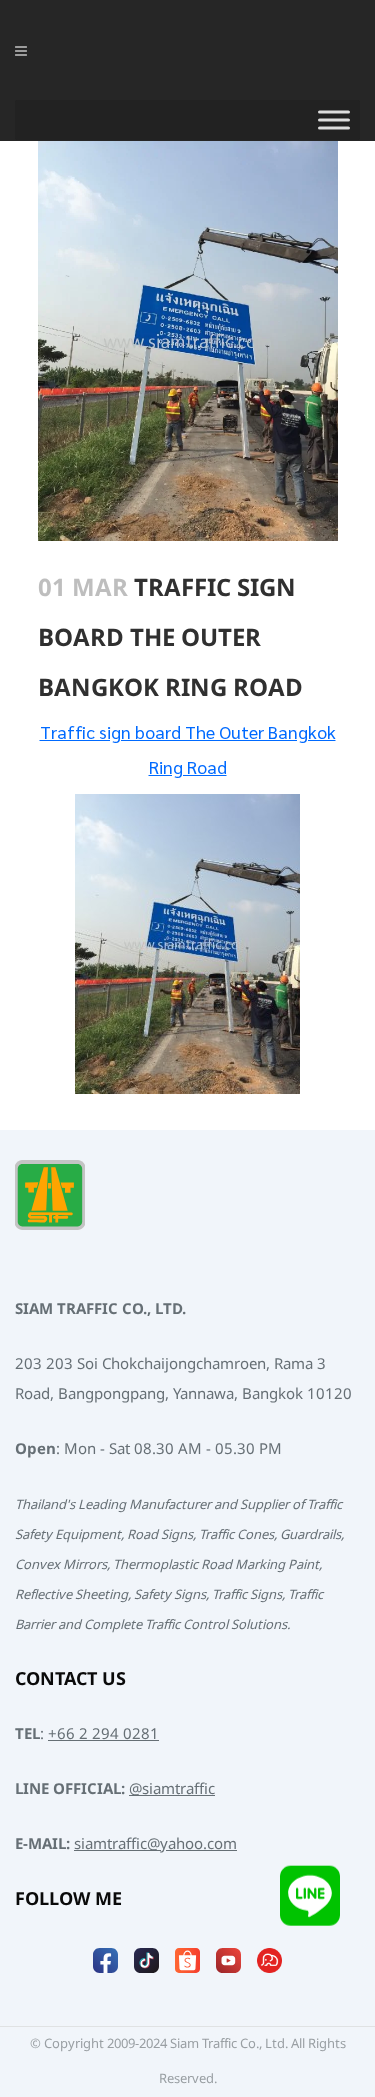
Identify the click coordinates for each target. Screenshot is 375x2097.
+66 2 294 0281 (103, 1734)
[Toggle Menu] (334, 120)
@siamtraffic (172, 1789)
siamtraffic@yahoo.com (155, 1844)
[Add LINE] (310, 1906)
